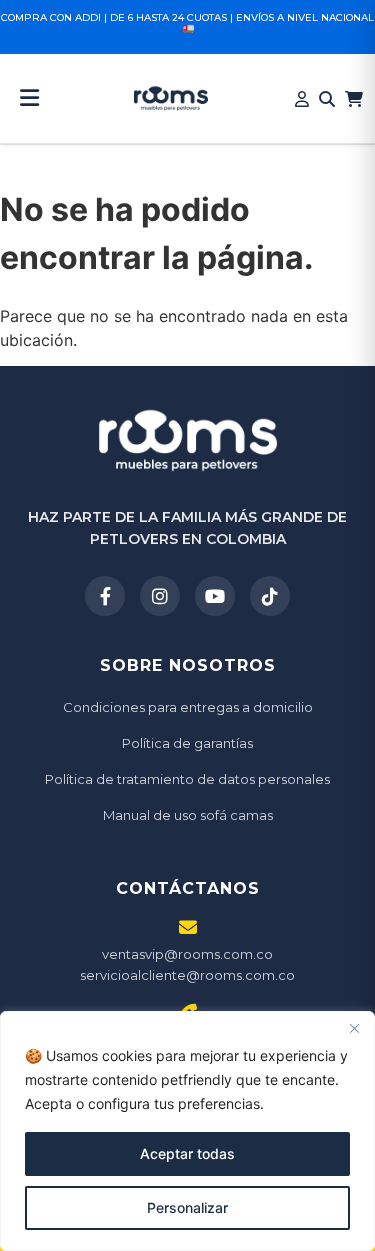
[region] (187, 1131)
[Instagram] (160, 596)
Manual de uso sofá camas (188, 815)
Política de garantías (187, 743)
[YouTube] (215, 596)
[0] (354, 99)
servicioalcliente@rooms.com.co (187, 975)
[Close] (354, 1028)
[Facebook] (105, 596)
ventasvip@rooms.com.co (187, 954)
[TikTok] (270, 596)
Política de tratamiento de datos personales (187, 779)
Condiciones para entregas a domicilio (188, 707)
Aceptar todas (187, 1153)
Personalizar (187, 1207)
